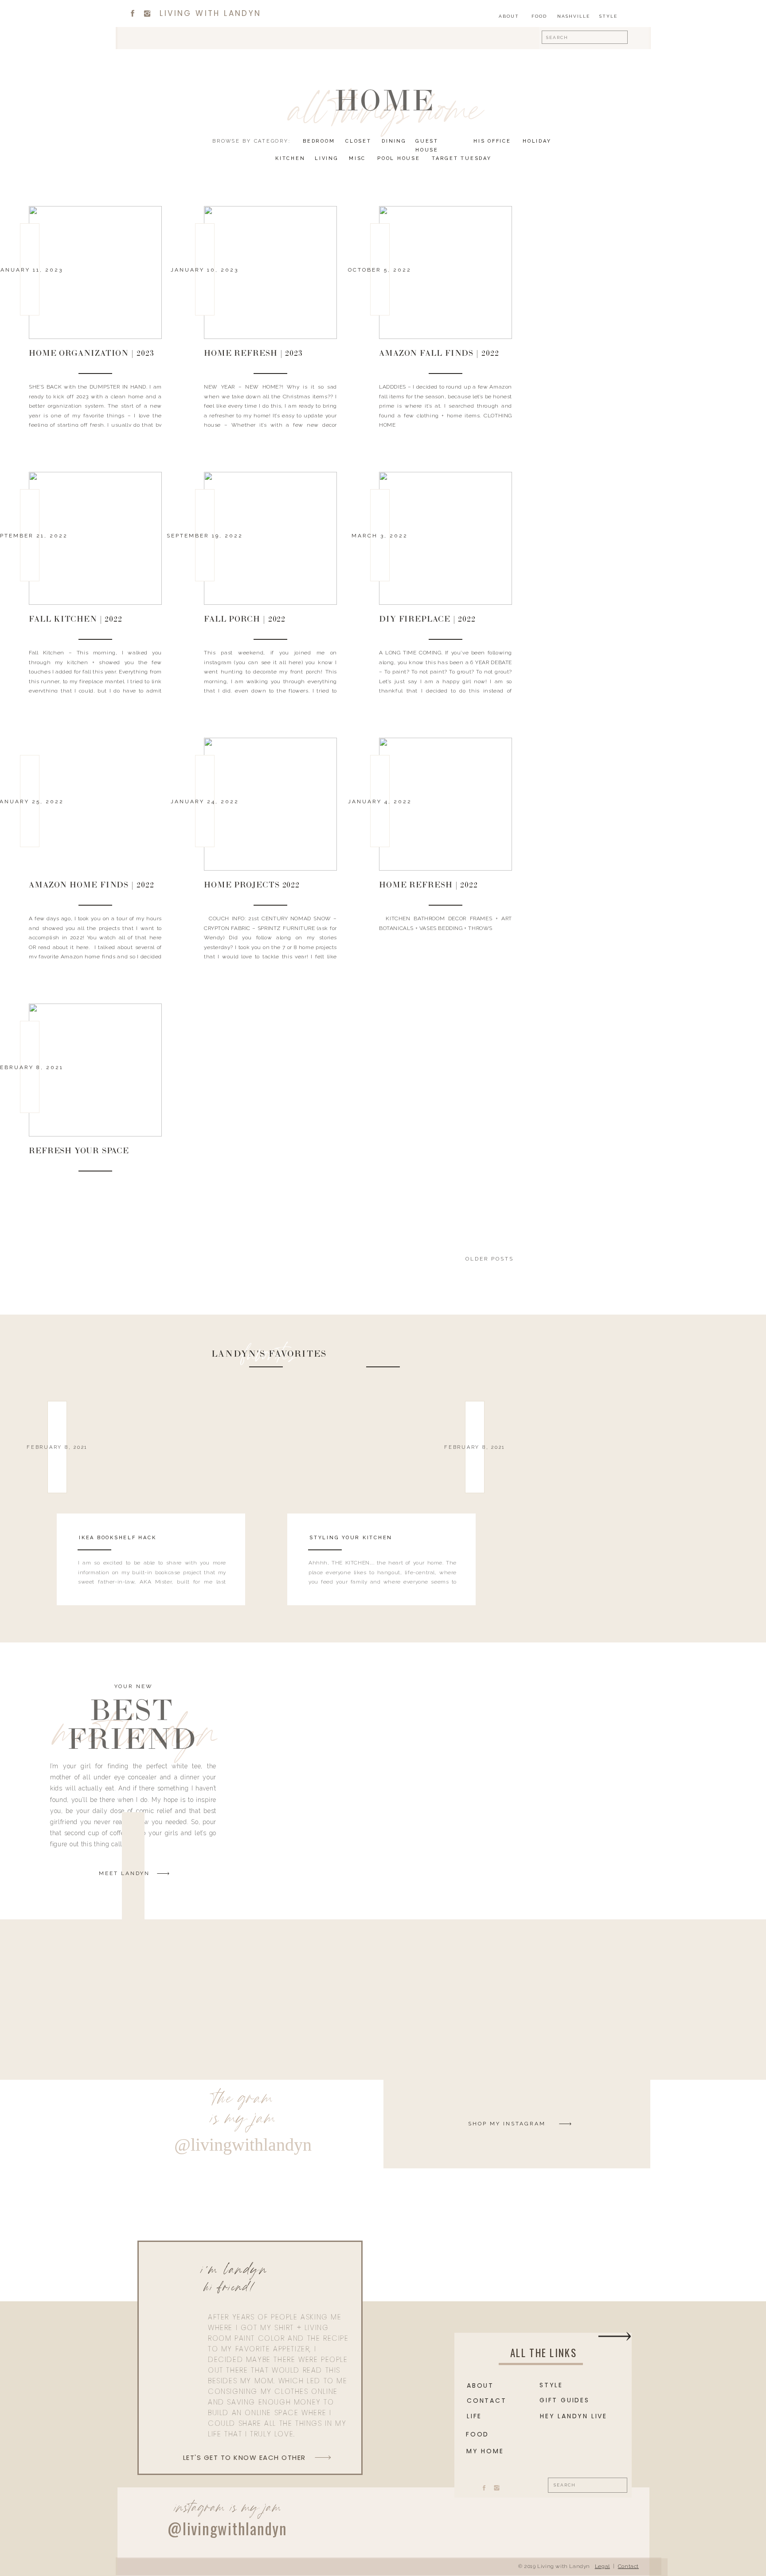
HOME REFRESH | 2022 (428, 886)
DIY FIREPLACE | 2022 (427, 620)
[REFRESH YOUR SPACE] (95, 1070)
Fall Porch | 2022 (245, 620)
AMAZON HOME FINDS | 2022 (92, 886)
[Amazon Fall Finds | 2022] (446, 272)
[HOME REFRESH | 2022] (446, 804)
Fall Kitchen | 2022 (76, 620)
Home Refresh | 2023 (253, 354)
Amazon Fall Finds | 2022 (439, 354)
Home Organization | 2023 (92, 354)
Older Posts (490, 1259)
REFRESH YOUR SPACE (79, 1152)
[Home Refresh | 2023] (270, 272)
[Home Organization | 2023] (95, 272)
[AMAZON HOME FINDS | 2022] (95, 804)
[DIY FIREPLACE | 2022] (446, 538)
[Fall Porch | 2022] (270, 538)
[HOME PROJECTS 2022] (270, 804)
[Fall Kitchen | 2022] (95, 538)
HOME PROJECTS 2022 (252, 886)
